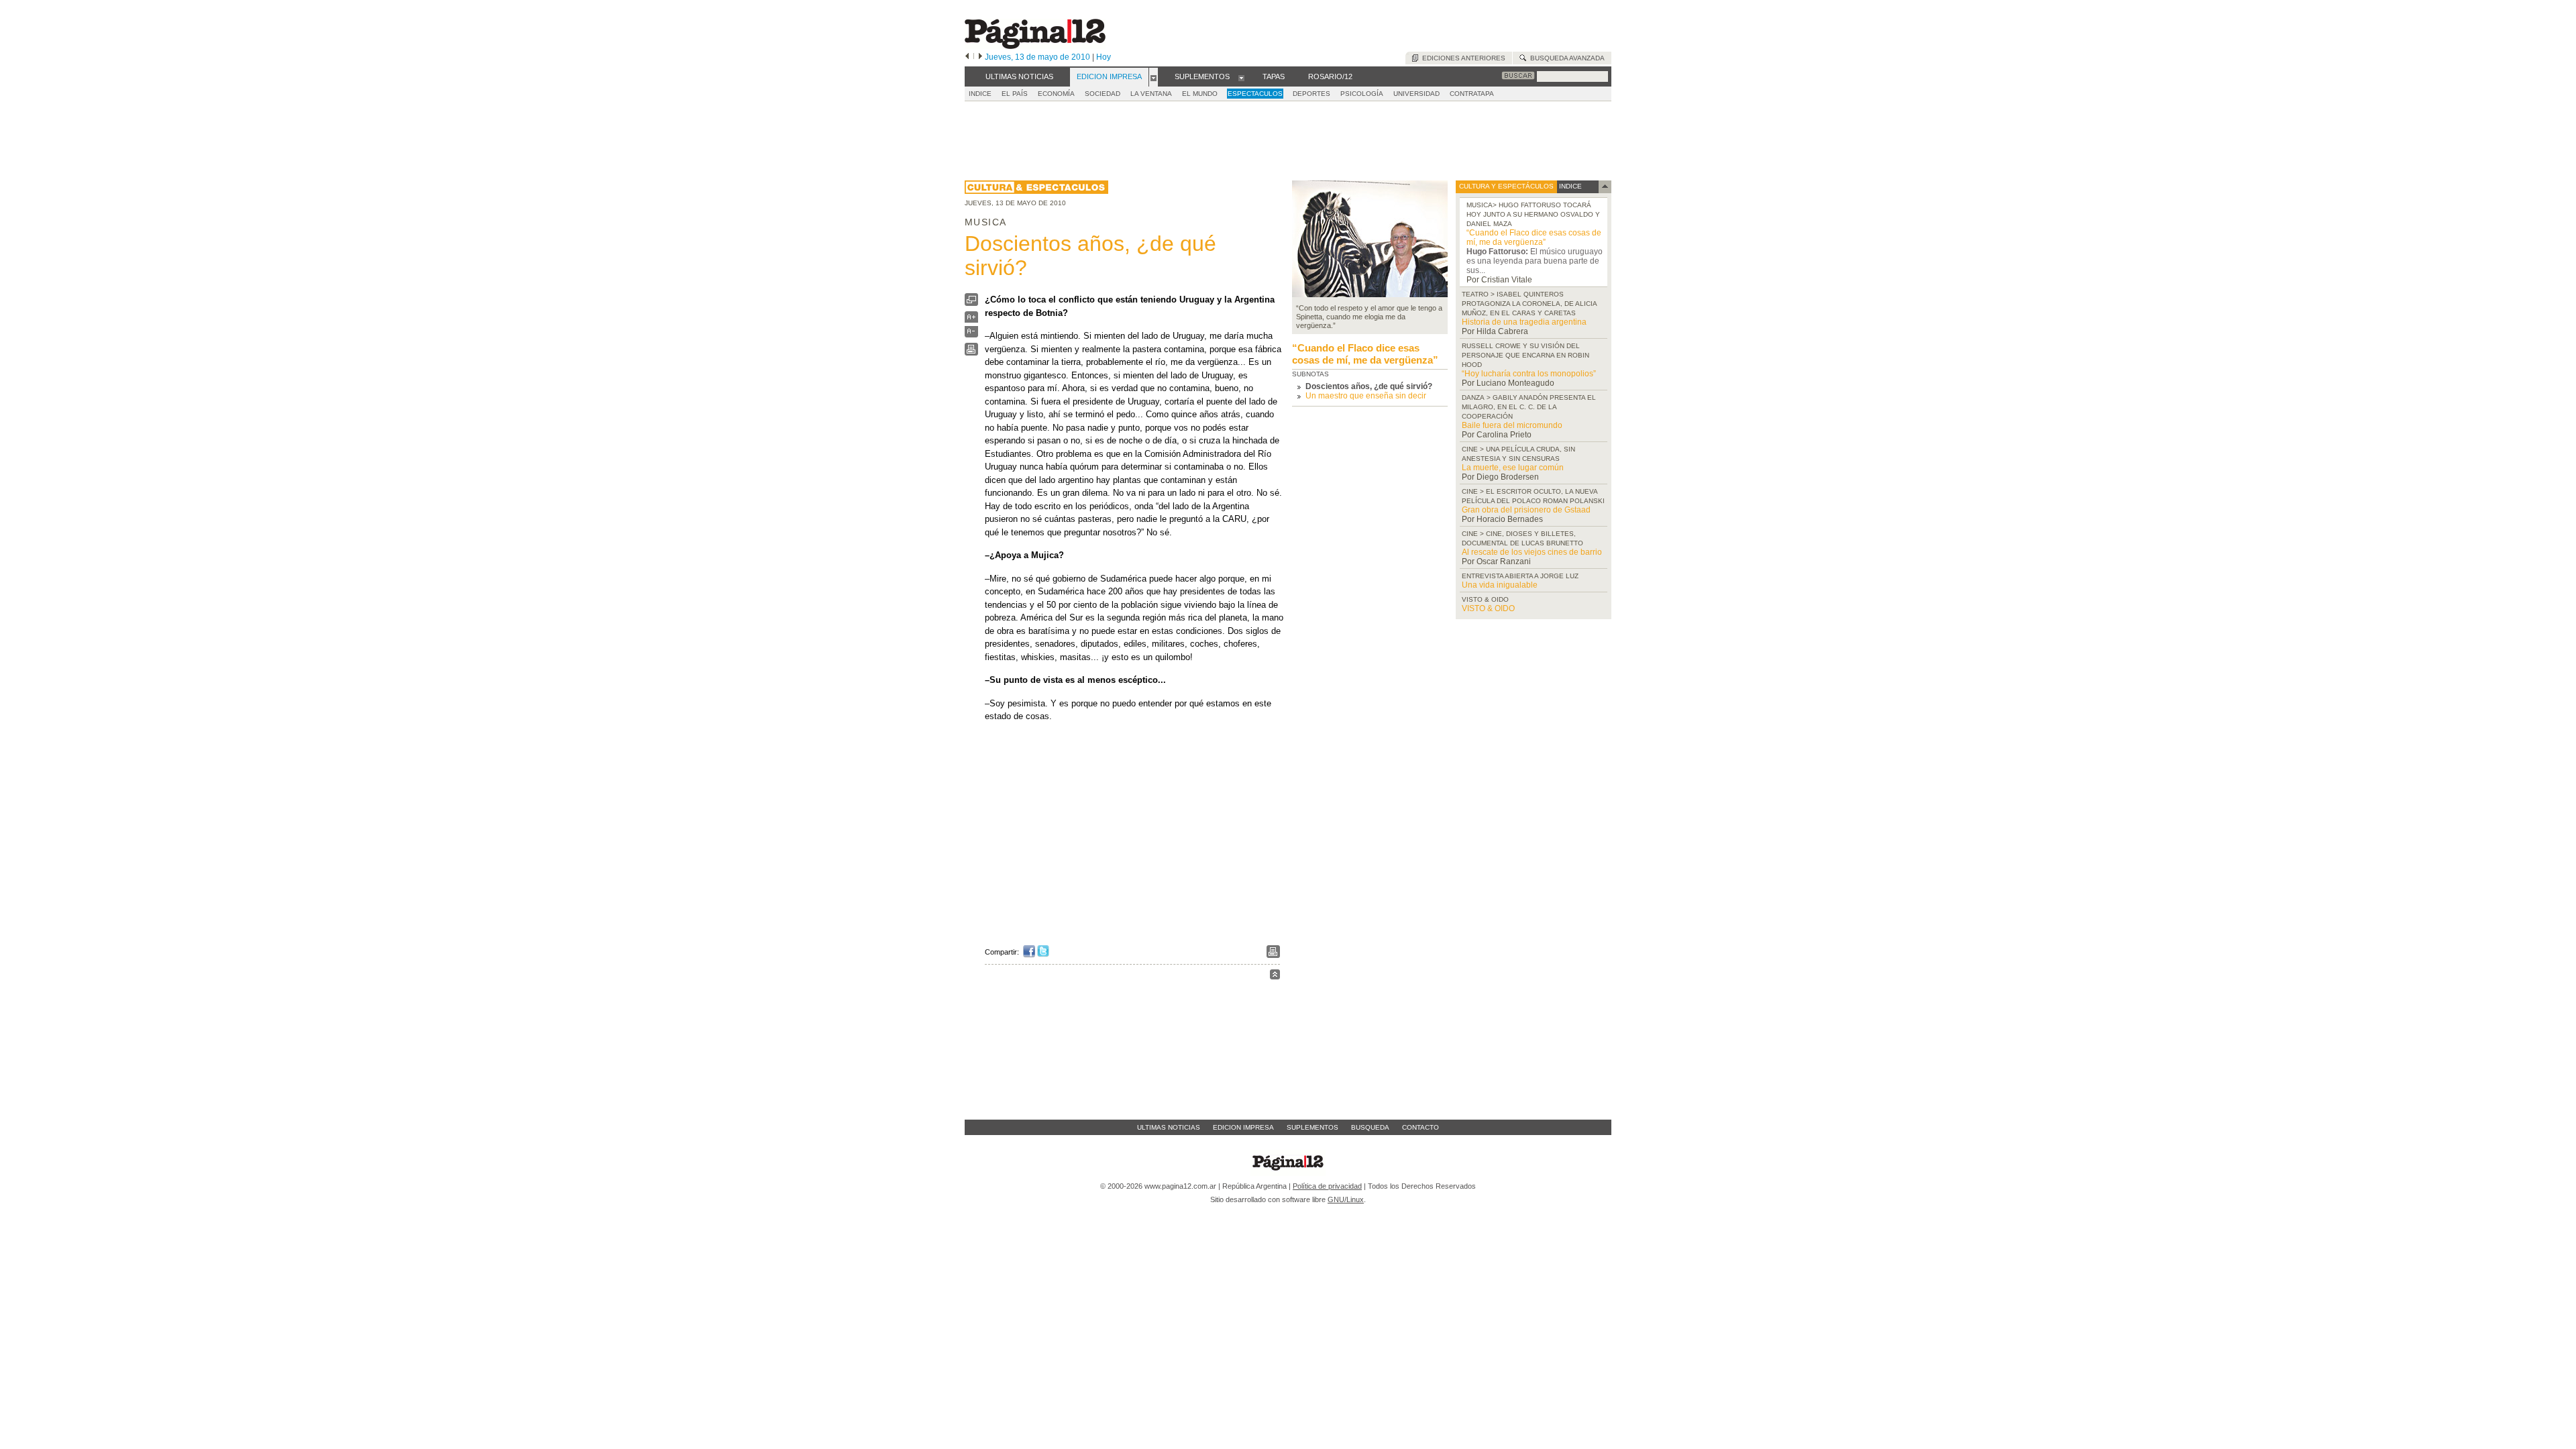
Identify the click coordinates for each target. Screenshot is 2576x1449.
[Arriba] (1275, 976)
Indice (980, 94)
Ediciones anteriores (1462, 58)
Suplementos (1312, 1127)
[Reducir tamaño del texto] (971, 334)
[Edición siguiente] (980, 57)
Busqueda (1370, 1127)
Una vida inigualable (1500, 585)
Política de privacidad (1327, 1186)
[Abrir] (1153, 77)
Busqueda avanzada (1565, 58)
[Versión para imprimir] (971, 353)
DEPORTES (1311, 94)
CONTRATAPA (1472, 94)
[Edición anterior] (967, 57)
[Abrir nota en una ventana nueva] (971, 303)
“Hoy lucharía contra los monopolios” (1529, 374)
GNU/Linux (1346, 1199)
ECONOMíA (1056, 94)
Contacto (1420, 1127)
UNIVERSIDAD (1416, 94)
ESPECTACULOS (1255, 94)
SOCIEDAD (1103, 94)
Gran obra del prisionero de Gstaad (1526, 510)
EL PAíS (1015, 94)
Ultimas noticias (1169, 1127)
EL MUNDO (1200, 94)
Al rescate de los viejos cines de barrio (1532, 552)
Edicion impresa (1243, 1127)
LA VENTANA (1151, 94)
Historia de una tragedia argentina (1524, 322)
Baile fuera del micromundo (1512, 425)
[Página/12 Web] (1035, 46)
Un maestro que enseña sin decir (1366, 396)
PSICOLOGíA (1362, 94)
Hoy (1104, 57)
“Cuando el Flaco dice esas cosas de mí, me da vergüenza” (1365, 354)
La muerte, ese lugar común (1513, 468)
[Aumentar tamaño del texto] (971, 320)
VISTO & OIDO (1488, 608)
